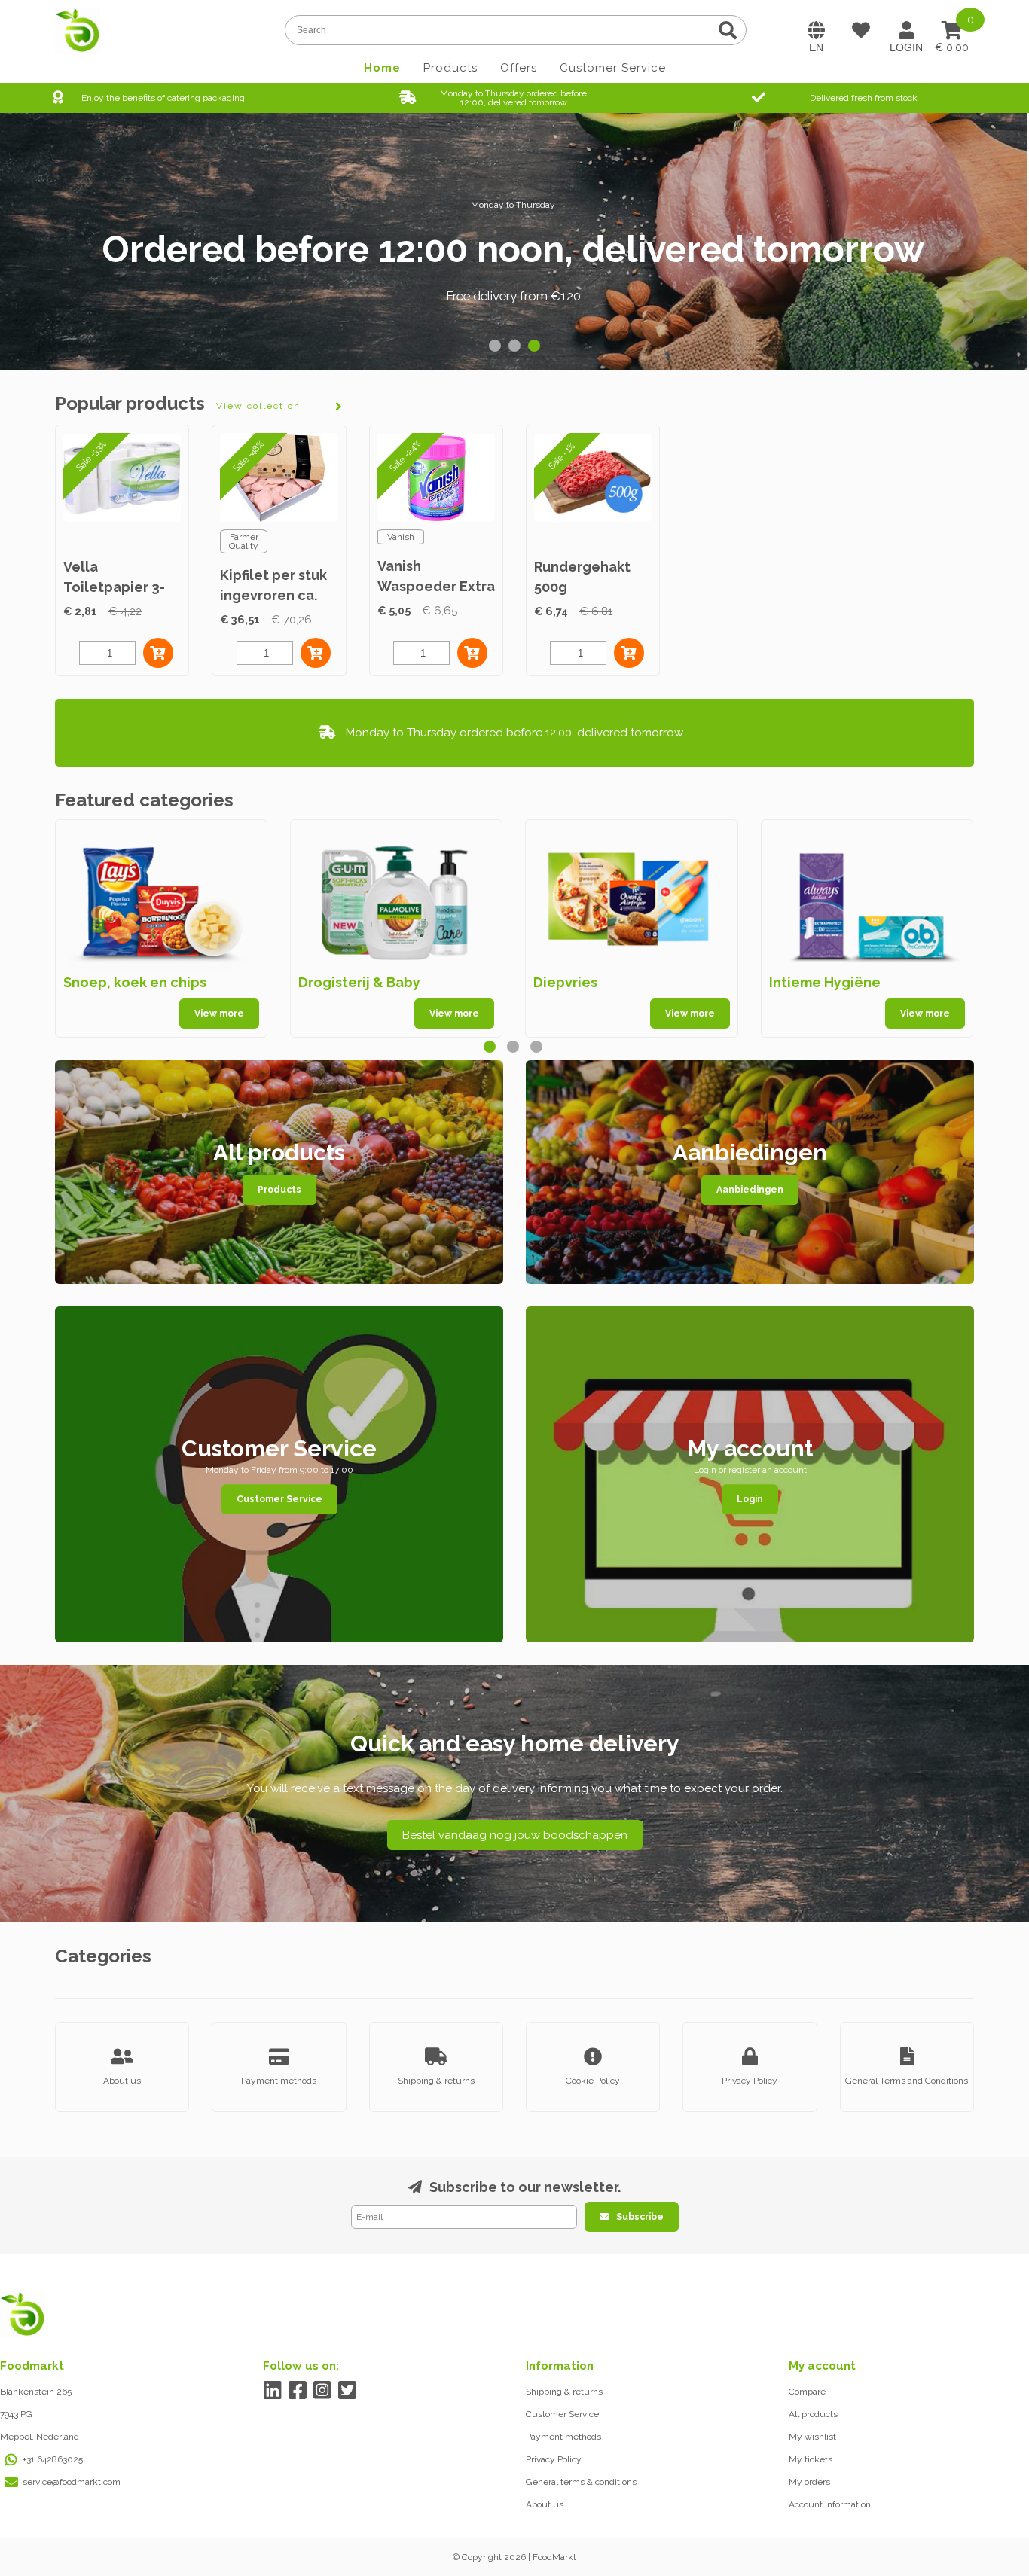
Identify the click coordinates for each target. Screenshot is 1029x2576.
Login (750, 1499)
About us (545, 2504)
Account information (830, 2504)
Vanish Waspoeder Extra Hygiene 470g (436, 586)
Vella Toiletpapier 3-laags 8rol (114, 587)
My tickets (811, 2459)
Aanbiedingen (750, 1190)
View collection (258, 406)
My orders (809, 2482)
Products (450, 68)
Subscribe (640, 2217)
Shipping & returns (564, 2392)
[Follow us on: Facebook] (297, 2390)
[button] (495, 346)
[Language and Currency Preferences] (816, 30)
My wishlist (812, 2437)
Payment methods (563, 2437)
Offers (519, 68)
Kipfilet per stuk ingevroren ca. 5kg (273, 595)
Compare (807, 2392)
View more (219, 1014)
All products (813, 2414)
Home (382, 68)
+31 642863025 (53, 2459)
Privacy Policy (554, 2459)
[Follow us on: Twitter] (347, 2390)
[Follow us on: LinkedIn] (272, 2390)
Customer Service (613, 68)
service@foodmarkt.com (72, 2482)
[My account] (906, 30)
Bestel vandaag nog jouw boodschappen (515, 1835)
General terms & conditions (581, 2482)
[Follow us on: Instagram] (322, 2390)
